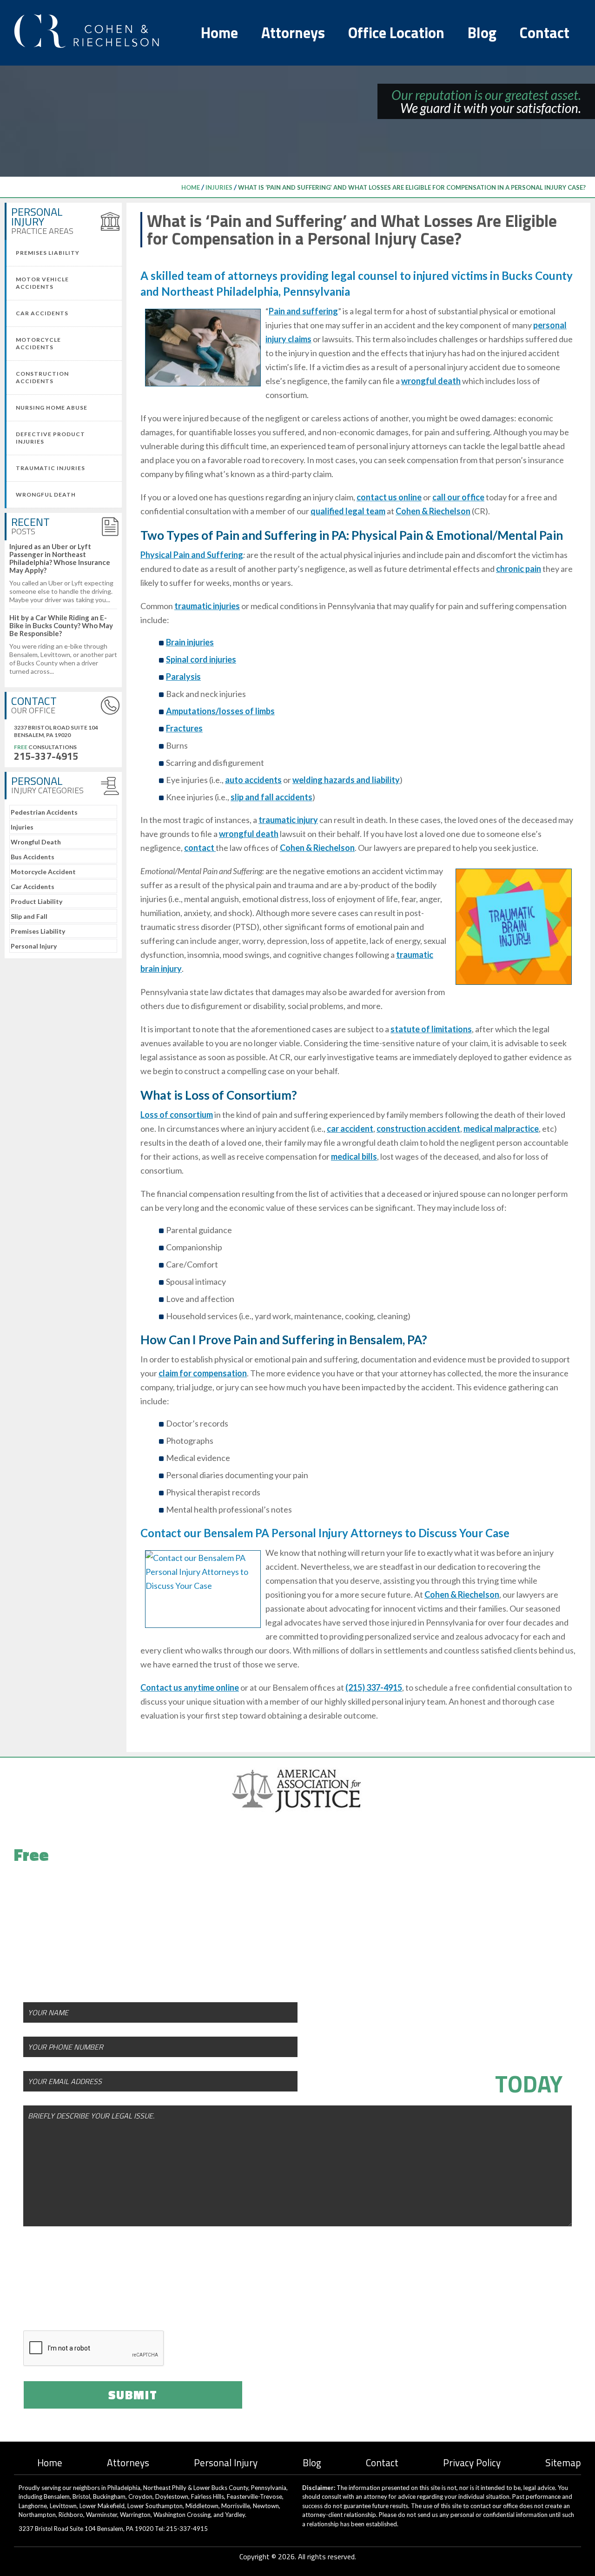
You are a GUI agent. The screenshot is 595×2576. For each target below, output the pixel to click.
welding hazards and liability (346, 780)
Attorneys (293, 33)
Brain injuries (190, 642)
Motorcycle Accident (43, 872)
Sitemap (563, 2463)
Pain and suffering (303, 311)
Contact (545, 33)
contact (200, 848)
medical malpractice (501, 1129)
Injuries (219, 187)
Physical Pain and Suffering (192, 555)
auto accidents (253, 780)
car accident (350, 1129)
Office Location (396, 33)
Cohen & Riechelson (433, 511)
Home (219, 33)
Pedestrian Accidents (44, 812)
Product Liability (36, 901)
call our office (458, 497)
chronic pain (519, 569)
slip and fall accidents (271, 797)
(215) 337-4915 (374, 1687)
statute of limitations (431, 1029)
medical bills (354, 1156)
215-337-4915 (46, 756)
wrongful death (431, 381)
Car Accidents (33, 886)
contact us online (389, 497)
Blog (482, 33)
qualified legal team (348, 511)
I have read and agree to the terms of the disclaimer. (159, 2295)
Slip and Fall (29, 916)
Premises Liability (38, 931)
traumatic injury (288, 820)
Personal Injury (34, 946)
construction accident (418, 1129)
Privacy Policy (472, 2463)
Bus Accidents (33, 857)
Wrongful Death (36, 842)
